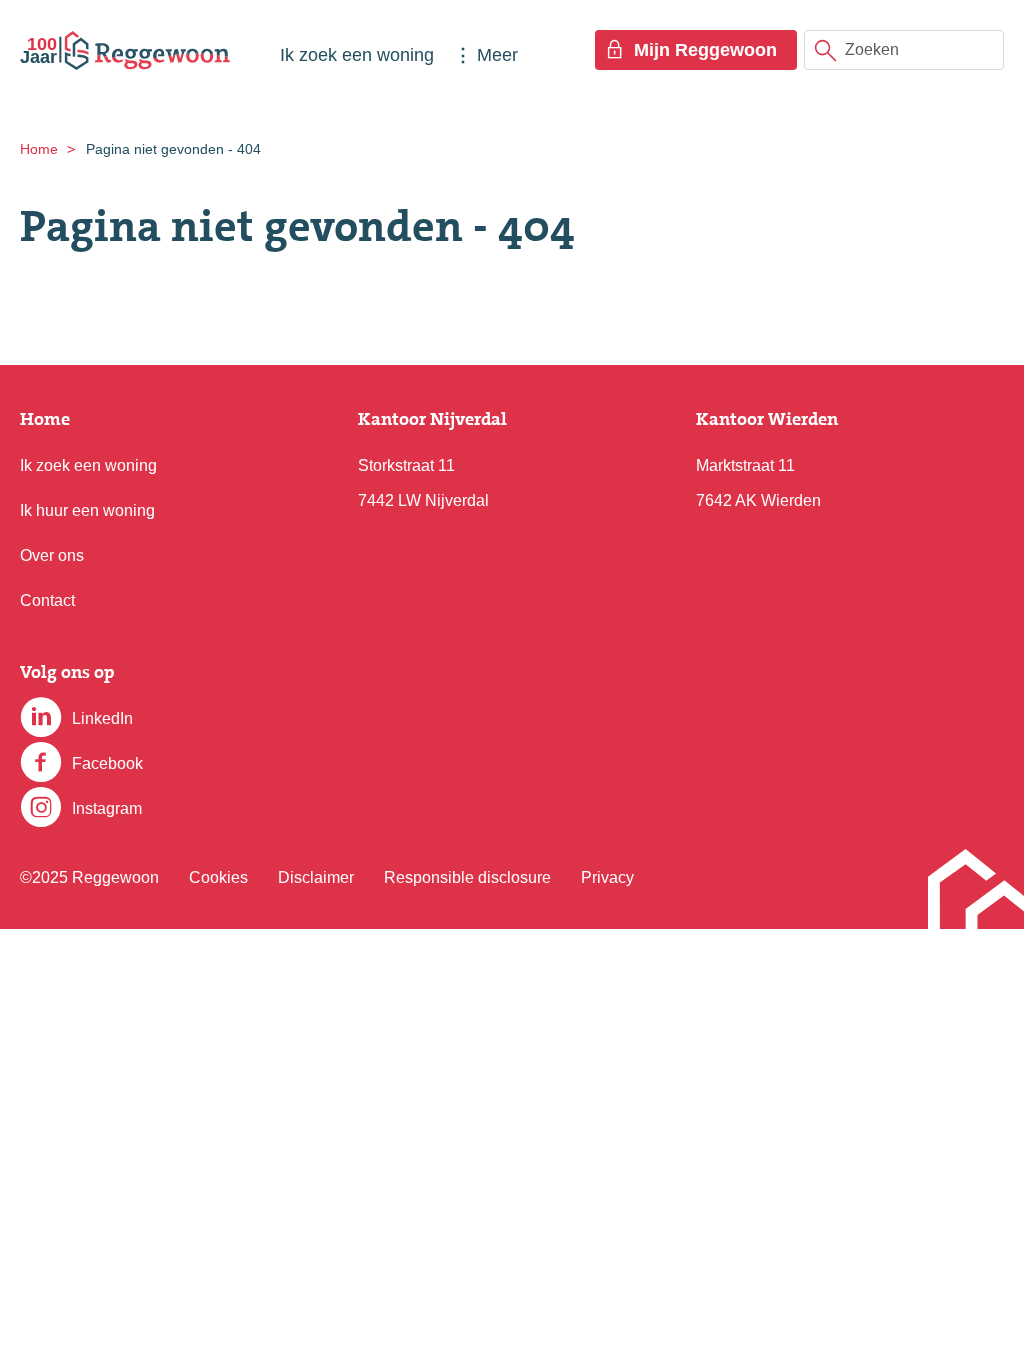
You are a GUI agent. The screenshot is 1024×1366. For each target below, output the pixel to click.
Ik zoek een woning (357, 55)
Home (39, 149)
